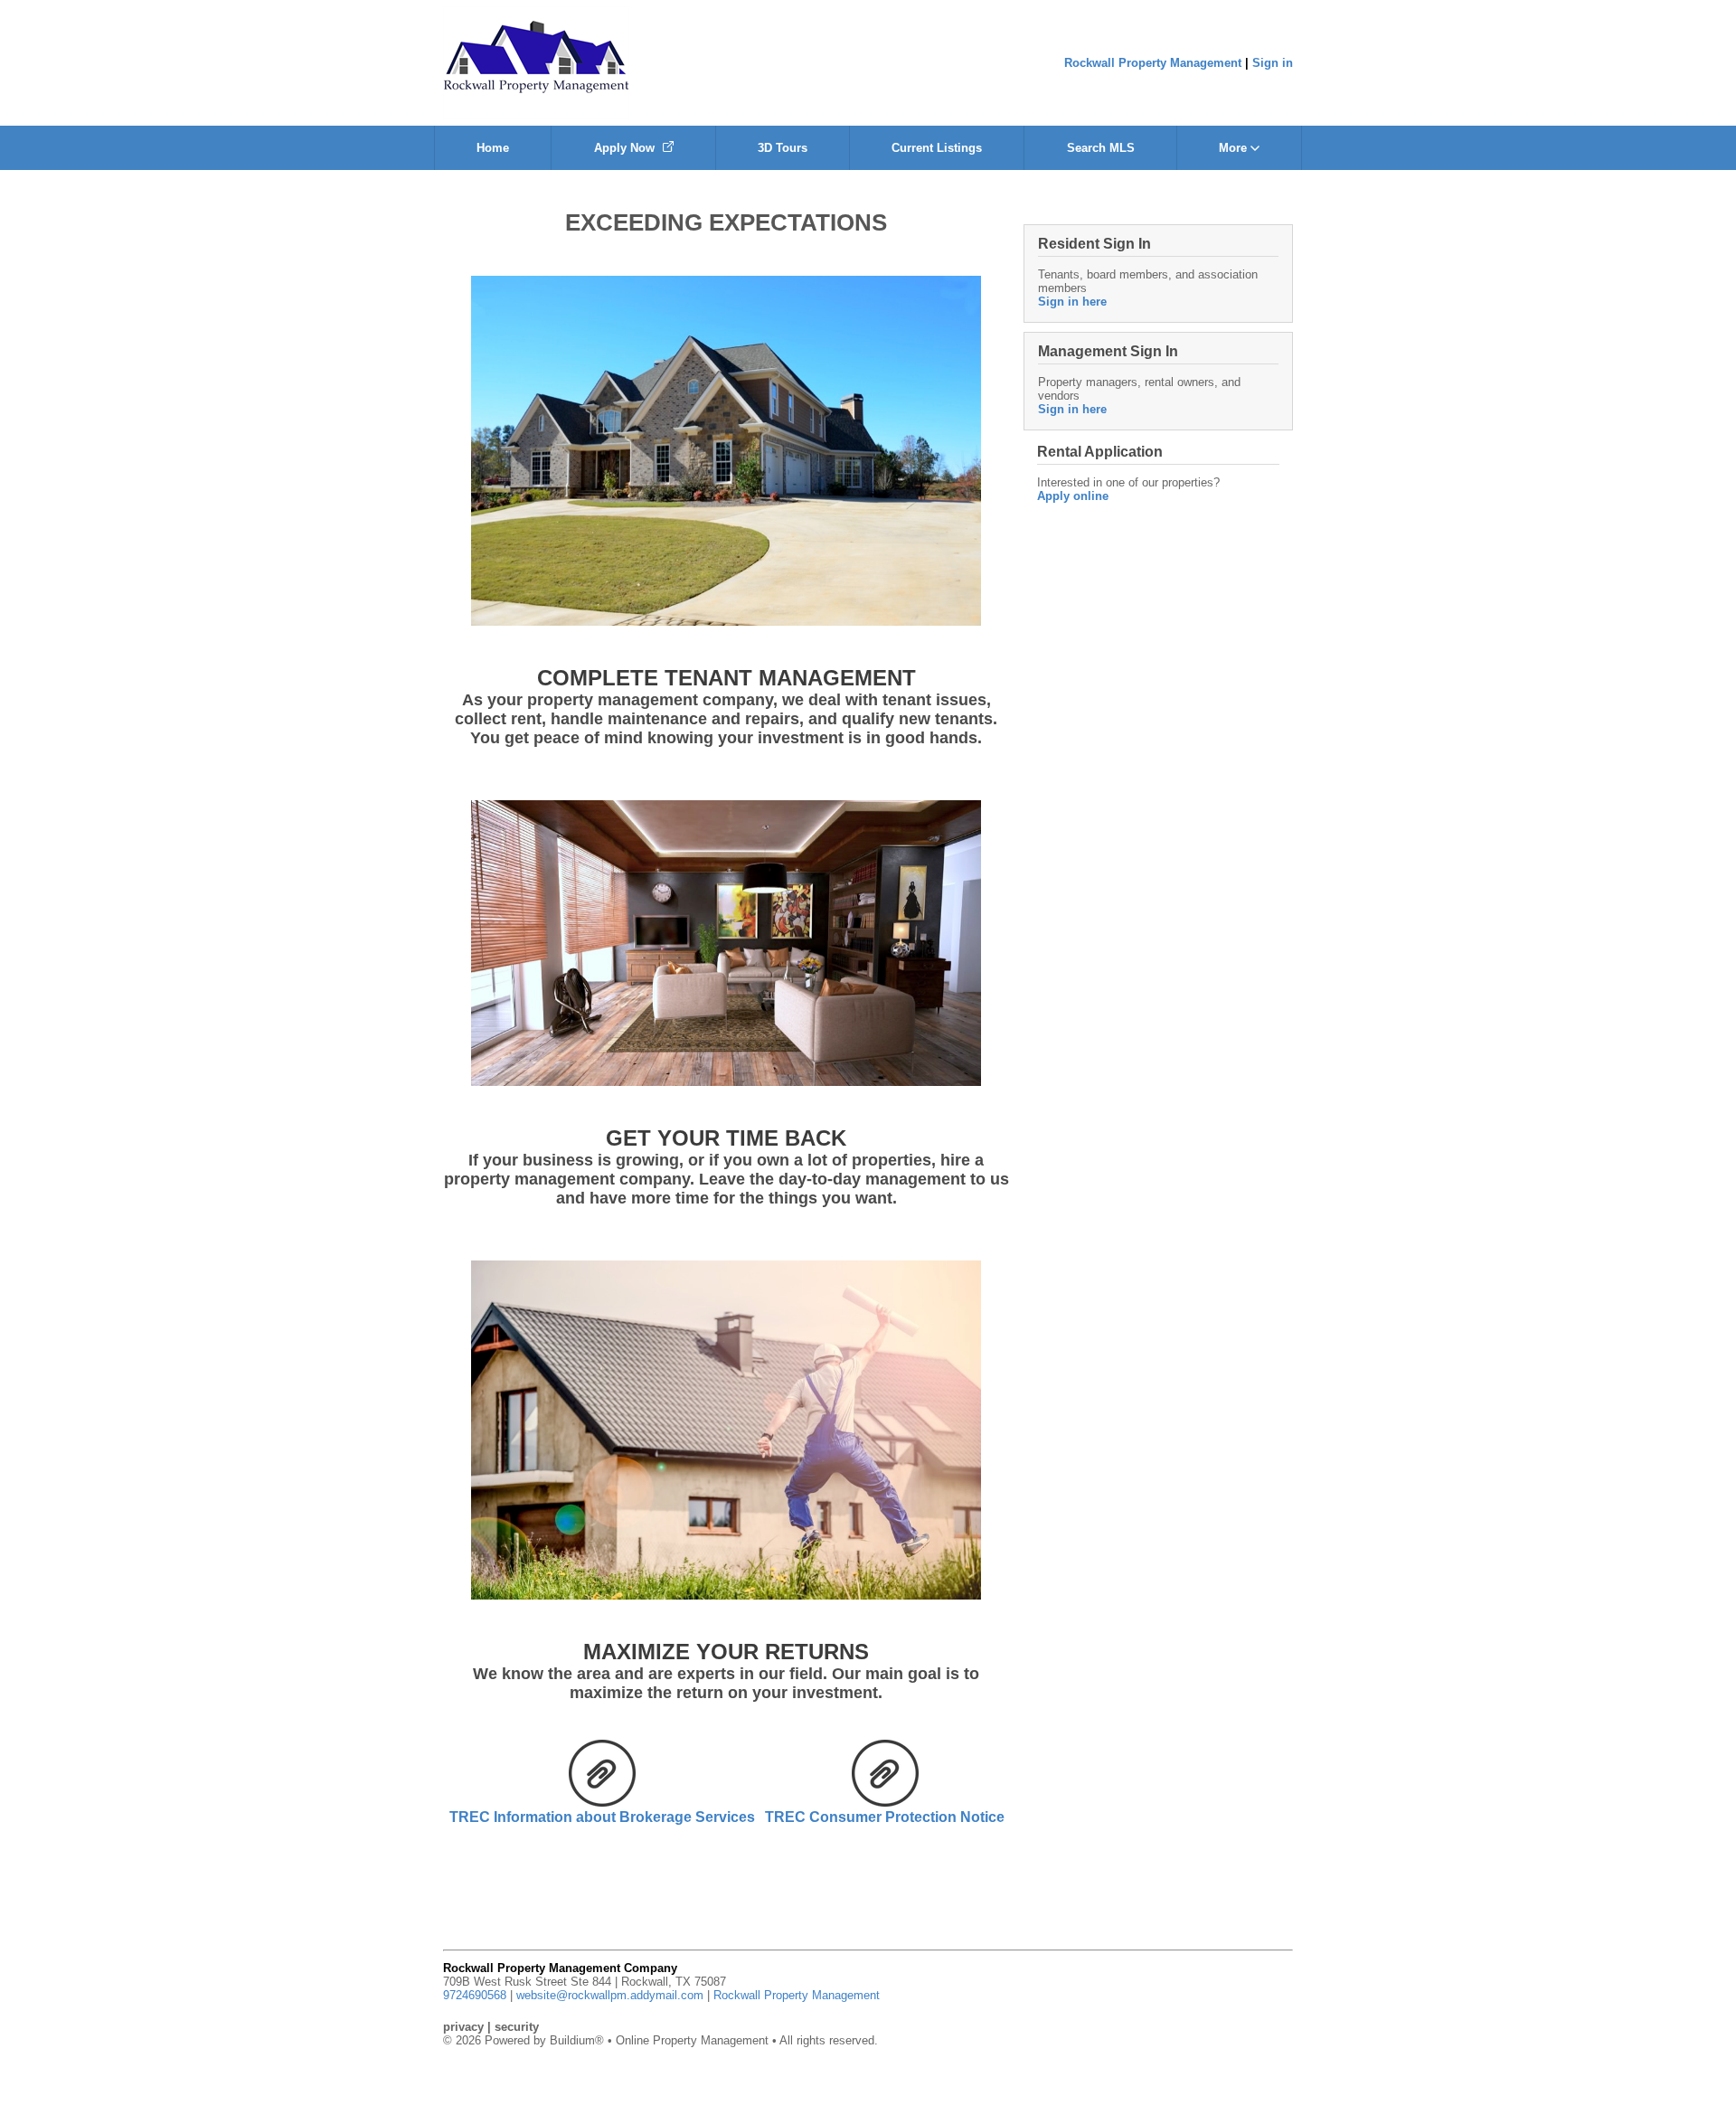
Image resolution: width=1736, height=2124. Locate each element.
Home (493, 148)
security (517, 2027)
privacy (463, 2027)
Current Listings (937, 148)
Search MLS (1101, 148)
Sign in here (1072, 302)
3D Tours (783, 148)
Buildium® (577, 2040)
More (1235, 148)
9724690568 (475, 1995)
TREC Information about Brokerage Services (602, 1817)
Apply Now (626, 148)
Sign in (1273, 63)
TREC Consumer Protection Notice (885, 1817)
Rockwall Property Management (1153, 63)
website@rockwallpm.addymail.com (610, 1995)
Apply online (1073, 496)
